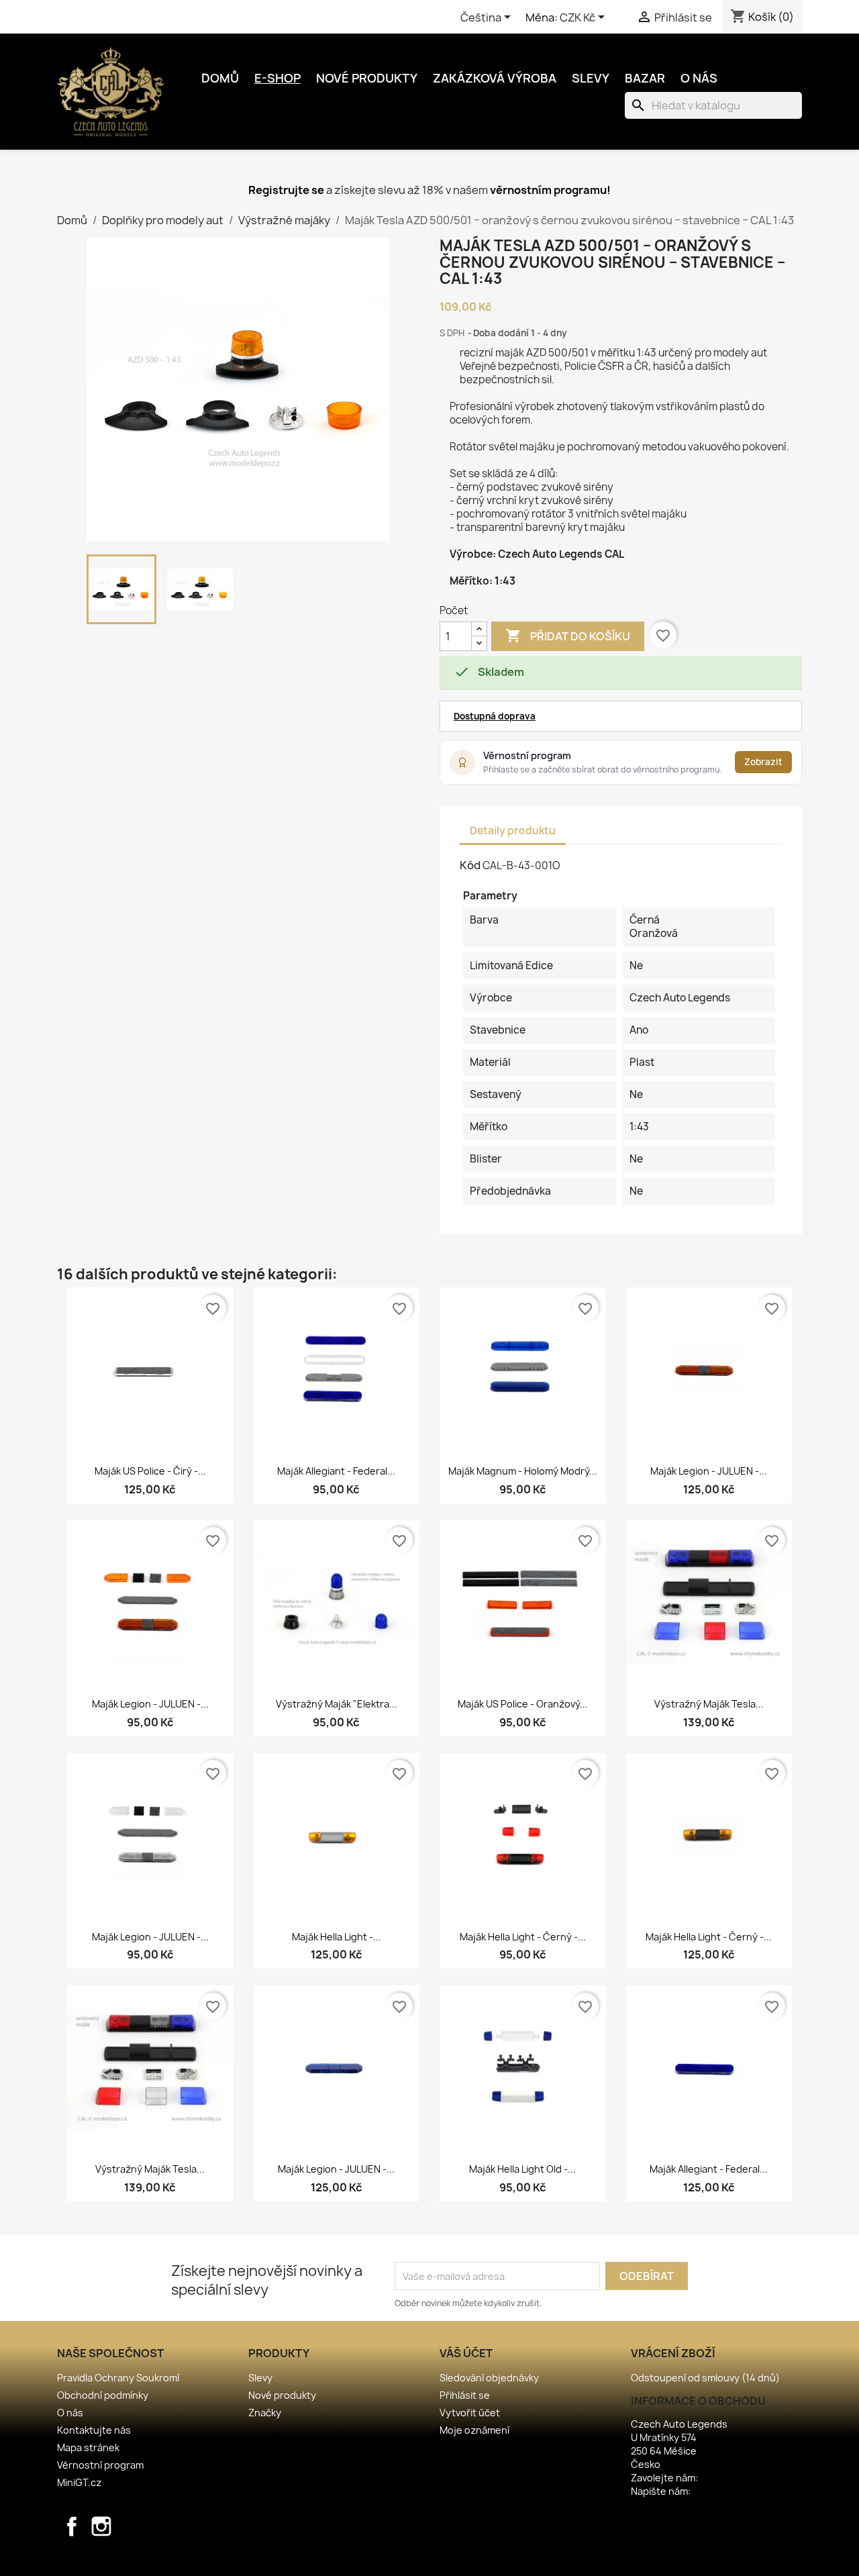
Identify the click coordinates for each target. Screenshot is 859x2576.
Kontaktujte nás (94, 2430)
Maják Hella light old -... (522, 2169)
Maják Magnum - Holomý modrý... (523, 1471)
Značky (265, 2413)
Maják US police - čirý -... (150, 1471)
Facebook (72, 2526)
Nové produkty (367, 78)
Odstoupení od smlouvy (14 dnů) (705, 2378)
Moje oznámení (474, 2430)
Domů (220, 78)
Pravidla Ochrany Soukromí (118, 2378)
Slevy (591, 78)
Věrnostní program (100, 2465)
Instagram (101, 2526)
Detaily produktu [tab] (513, 831)
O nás (699, 78)
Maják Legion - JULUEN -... (709, 1471)
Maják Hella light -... (337, 1937)
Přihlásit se (465, 2395)
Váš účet (466, 2353)
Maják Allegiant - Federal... (336, 1471)
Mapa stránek (88, 2447)
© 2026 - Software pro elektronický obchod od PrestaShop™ (430, 2558)
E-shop (277, 78)
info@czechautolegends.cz (694, 2505)
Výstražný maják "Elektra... (337, 1704)
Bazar (645, 78)
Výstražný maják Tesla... (709, 1704)
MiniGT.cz (79, 2482)
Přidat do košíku (568, 636)
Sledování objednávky (489, 2378)
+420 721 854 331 (737, 2478)
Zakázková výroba (495, 78)
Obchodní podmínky (103, 2395)
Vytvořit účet (470, 2413)
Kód (470, 865)
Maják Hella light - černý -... (523, 1937)
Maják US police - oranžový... (523, 1704)
